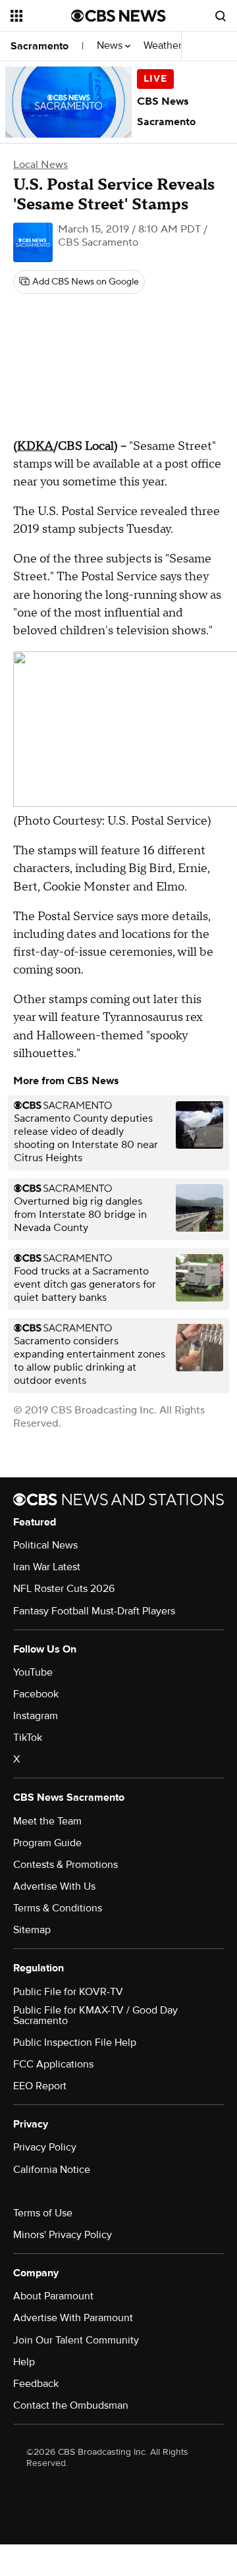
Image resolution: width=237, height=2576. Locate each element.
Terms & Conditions (58, 1908)
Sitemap (32, 1930)
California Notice (52, 2170)
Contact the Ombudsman (71, 2405)
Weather (164, 46)
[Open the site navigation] (41, 16)
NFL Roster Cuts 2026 (64, 1589)
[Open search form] (221, 16)
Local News (40, 165)
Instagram (36, 1716)
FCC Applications (53, 2064)
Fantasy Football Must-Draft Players (94, 1611)
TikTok (28, 1738)
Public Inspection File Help (75, 2042)
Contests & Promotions (66, 1865)
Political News (45, 1545)
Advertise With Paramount (73, 2318)
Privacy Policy (45, 2147)
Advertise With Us (54, 1886)
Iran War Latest (47, 1567)
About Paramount (53, 2296)
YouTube (33, 1672)
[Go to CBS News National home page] (118, 16)
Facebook (36, 1694)
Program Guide (47, 1843)
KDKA (35, 446)
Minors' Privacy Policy (63, 2235)
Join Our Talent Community (76, 2340)
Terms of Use (43, 2213)
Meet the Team (47, 1821)
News (111, 46)
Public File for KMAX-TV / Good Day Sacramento (95, 2015)
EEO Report (40, 2086)
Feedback (36, 2384)
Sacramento (39, 46)
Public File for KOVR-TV (68, 1992)
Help (24, 2362)
